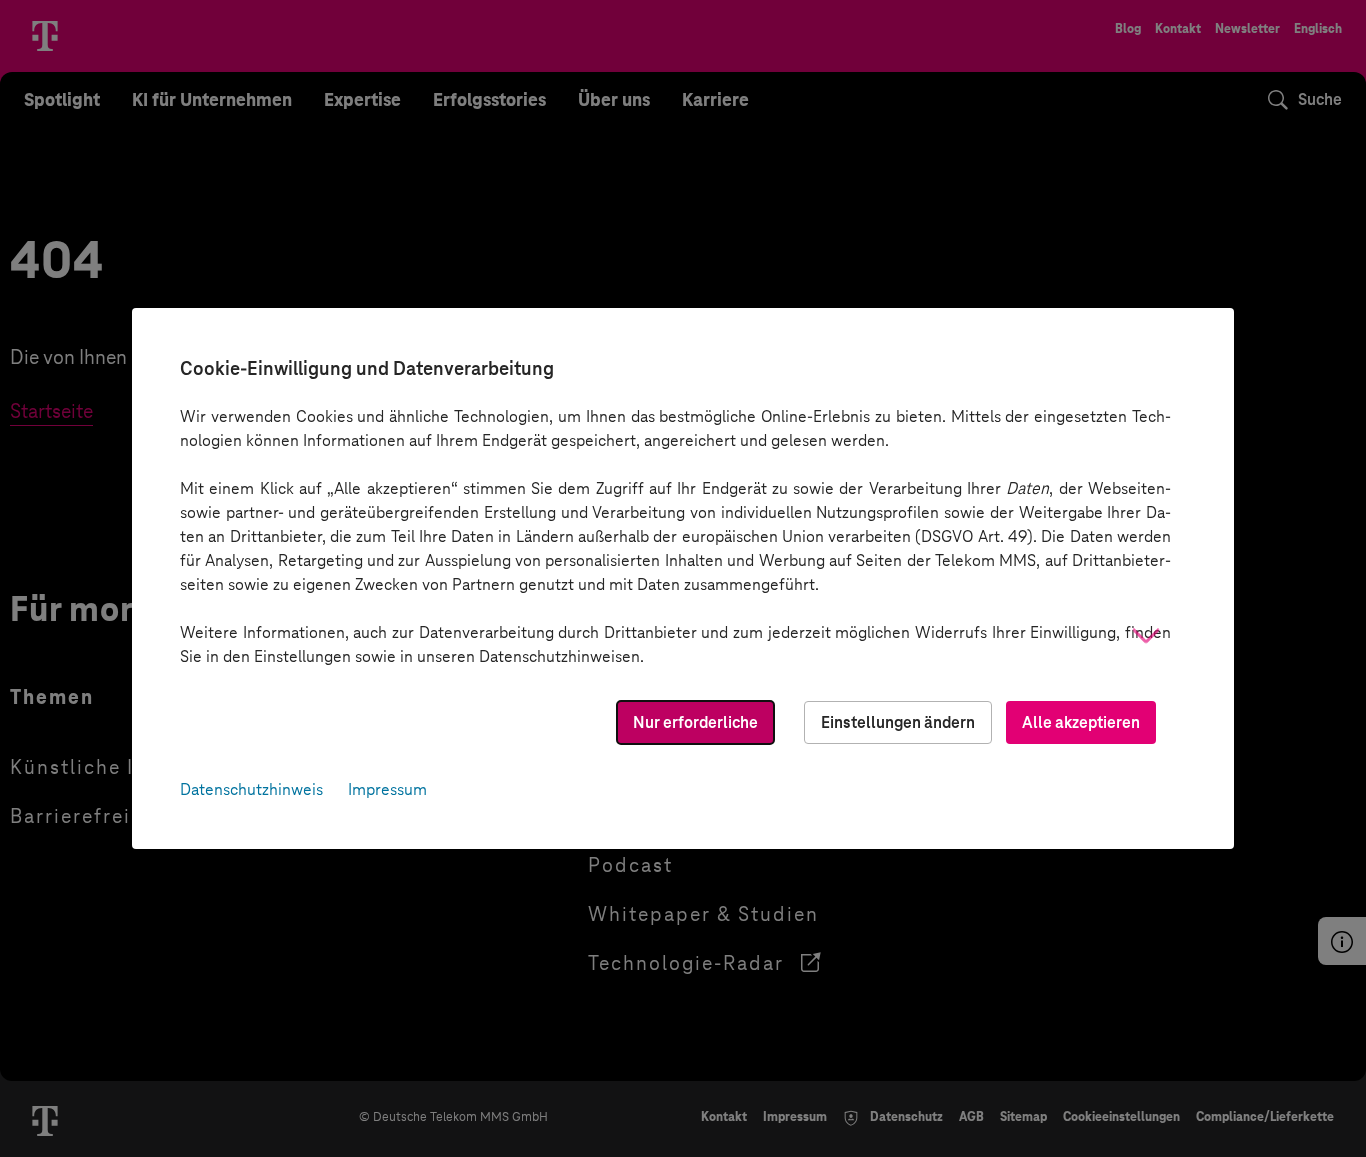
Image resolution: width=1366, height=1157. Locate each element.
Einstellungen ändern (898, 722)
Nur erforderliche (695, 722)
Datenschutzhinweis (251, 789)
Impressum (387, 789)
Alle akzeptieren (1081, 722)
